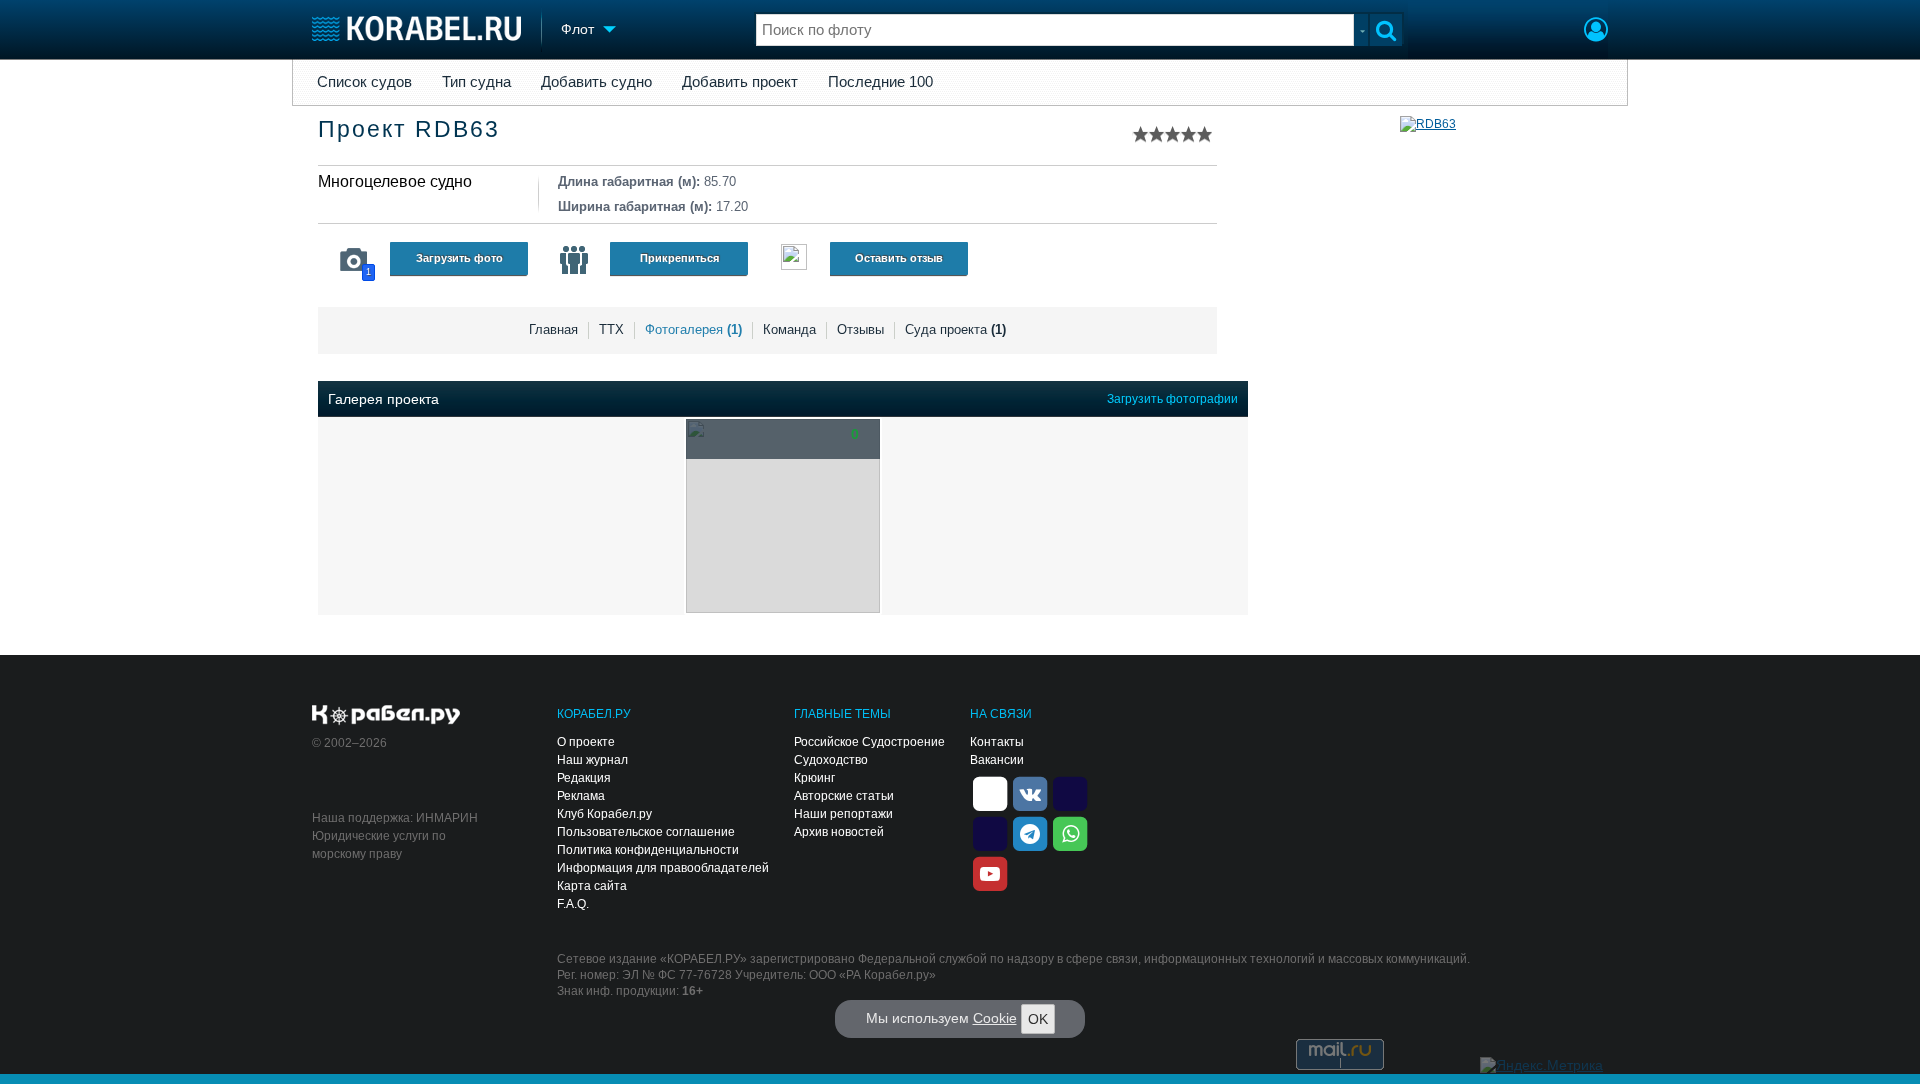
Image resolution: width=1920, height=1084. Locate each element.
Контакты (997, 742)
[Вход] (1596, 32)
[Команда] (574, 260)
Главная (553, 329)
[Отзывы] (794, 259)
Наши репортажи (843, 814)
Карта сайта (592, 886)
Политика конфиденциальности (648, 850)
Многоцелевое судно (395, 181)
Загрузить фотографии (1172, 399)
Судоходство (831, 760)
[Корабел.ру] (386, 716)
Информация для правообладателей (663, 868)
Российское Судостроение (869, 742)
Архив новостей (839, 832)
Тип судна (476, 82)
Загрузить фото (459, 258)
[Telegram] (1030, 832)
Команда (789, 329)
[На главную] (416, 28)
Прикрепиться (679, 258)
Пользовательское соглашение (646, 832)
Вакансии (997, 760)
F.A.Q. (573, 904)
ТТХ (611, 329)
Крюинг (814, 778)
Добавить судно (596, 82)
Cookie (995, 1018)
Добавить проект (740, 82)
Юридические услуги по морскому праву (379, 845)
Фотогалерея (693, 329)
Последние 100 (880, 82)
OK (1038, 1019)
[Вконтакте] (1030, 792)
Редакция (584, 778)
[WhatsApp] (1070, 832)
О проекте (586, 742)
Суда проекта (955, 329)
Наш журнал (592, 760)
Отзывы (860, 329)
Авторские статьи (844, 796)
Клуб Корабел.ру (604, 814)
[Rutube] (1070, 792)
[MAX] (990, 832)
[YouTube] (990, 872)
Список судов (364, 82)
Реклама (581, 796)
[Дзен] (990, 792)
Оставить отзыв (899, 258)
